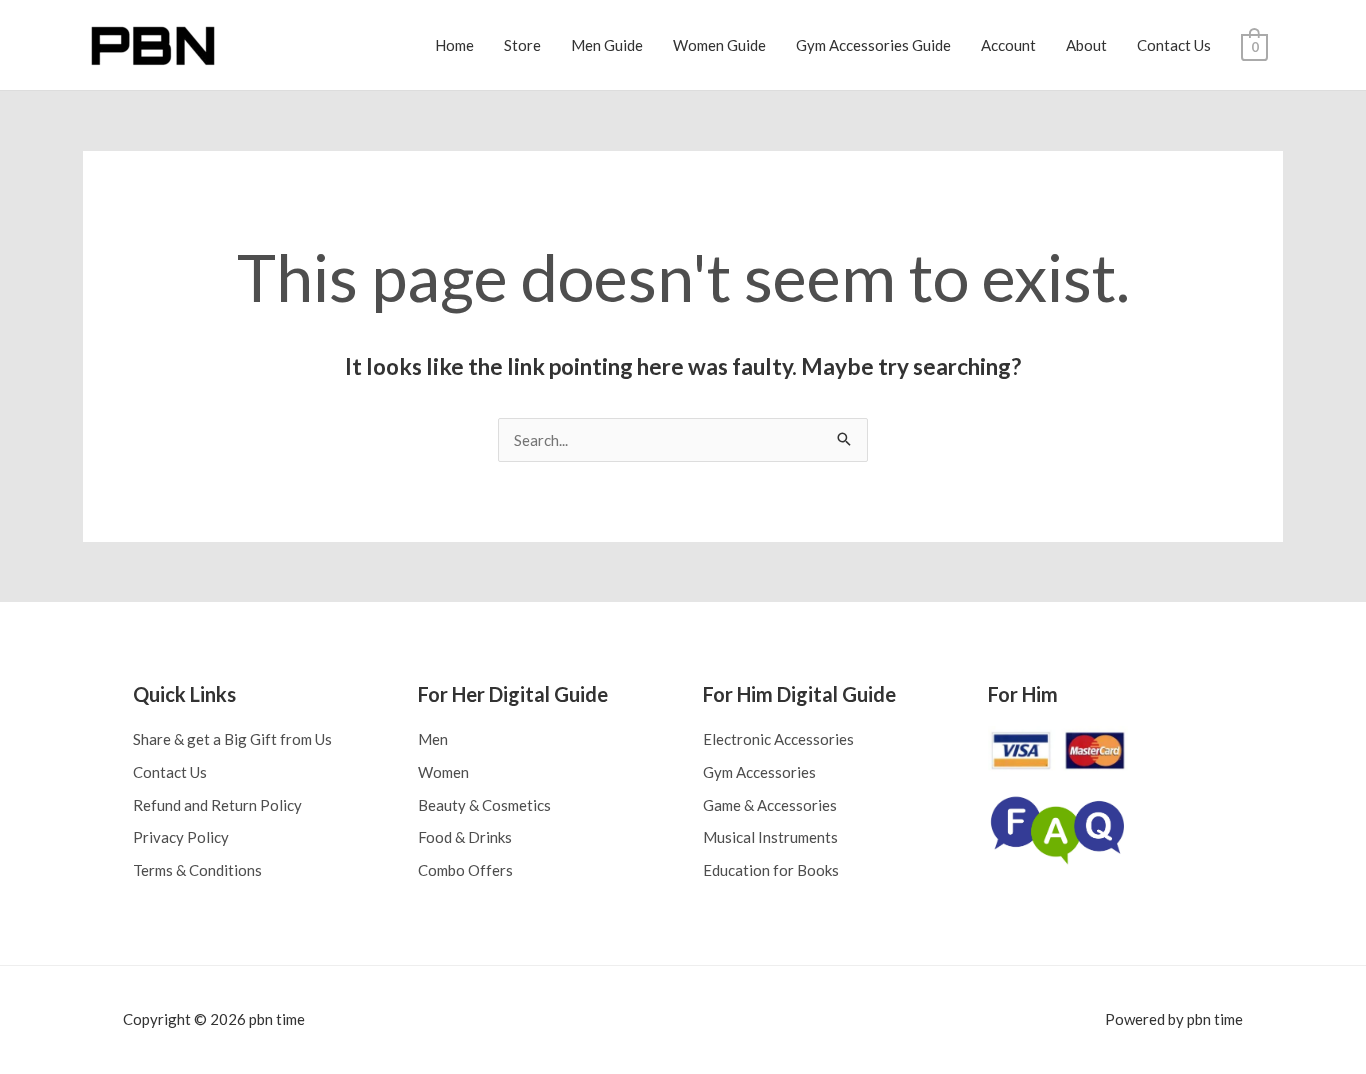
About (1086, 45)
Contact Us (1174, 45)
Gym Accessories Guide (873, 45)
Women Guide (719, 45)
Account (1008, 45)
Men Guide (607, 45)
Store (522, 45)
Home (454, 45)
